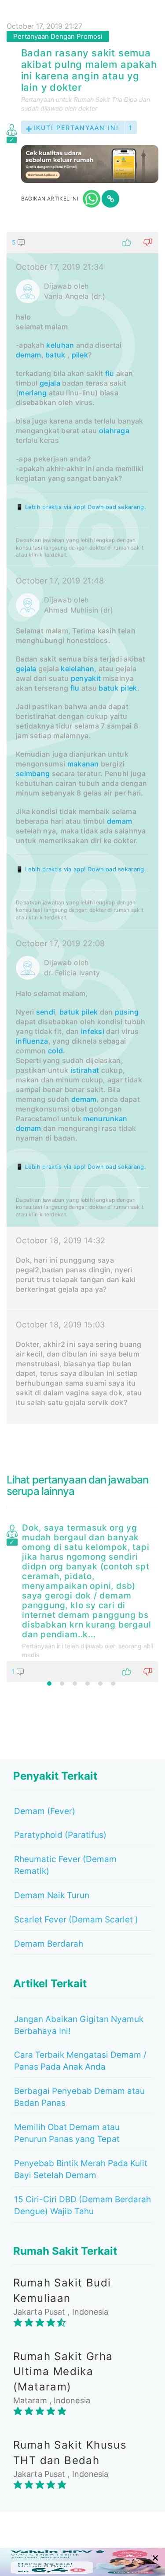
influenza (32, 1041)
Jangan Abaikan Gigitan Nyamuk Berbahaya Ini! (79, 2025)
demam (29, 355)
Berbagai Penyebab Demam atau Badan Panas (79, 2097)
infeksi (93, 1031)
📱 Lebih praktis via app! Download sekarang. (81, 507)
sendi (46, 1012)
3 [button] (75, 1684)
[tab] (82, 828)
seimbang (33, 773)
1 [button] (49, 1684)
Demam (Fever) (45, 1811)
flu (110, 373)
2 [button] (62, 1684)
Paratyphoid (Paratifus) (60, 1835)
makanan (83, 764)
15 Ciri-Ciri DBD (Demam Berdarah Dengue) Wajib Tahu (82, 2205)
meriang (33, 393)
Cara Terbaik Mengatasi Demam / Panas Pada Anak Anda (80, 2061)
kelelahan (77, 669)
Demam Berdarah (49, 1944)
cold (55, 1051)
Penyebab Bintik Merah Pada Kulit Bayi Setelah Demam (81, 2169)
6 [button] (113, 1684)
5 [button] (100, 1684)
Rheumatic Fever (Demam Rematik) (65, 1865)
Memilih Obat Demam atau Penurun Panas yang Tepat (67, 2133)
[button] (82, 242)
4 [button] (88, 1684)
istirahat (85, 1070)
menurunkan (105, 1119)
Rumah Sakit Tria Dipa (106, 99)
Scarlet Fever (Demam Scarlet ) (76, 1920)
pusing (127, 1012)
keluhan (60, 345)
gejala (50, 383)
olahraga (114, 431)
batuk (55, 355)
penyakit (86, 678)
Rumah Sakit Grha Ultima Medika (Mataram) (63, 2372)
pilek (80, 355)
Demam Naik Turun (52, 1895)
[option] (82, 1601)
